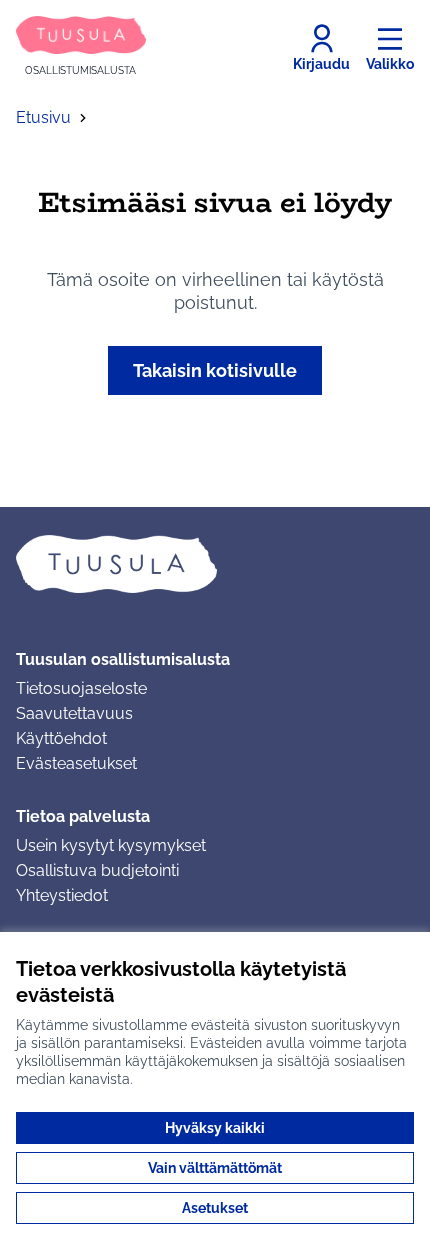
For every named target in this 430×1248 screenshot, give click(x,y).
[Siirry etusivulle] (215, 564)
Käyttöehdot (61, 738)
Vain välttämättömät (215, 1168)
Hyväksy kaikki (215, 1128)
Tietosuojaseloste (81, 688)
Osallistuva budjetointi (97, 870)
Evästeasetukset (76, 763)
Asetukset (215, 1208)
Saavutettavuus (74, 713)
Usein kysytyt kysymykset (111, 845)
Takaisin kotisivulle (215, 370)
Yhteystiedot (62, 895)
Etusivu (43, 117)
